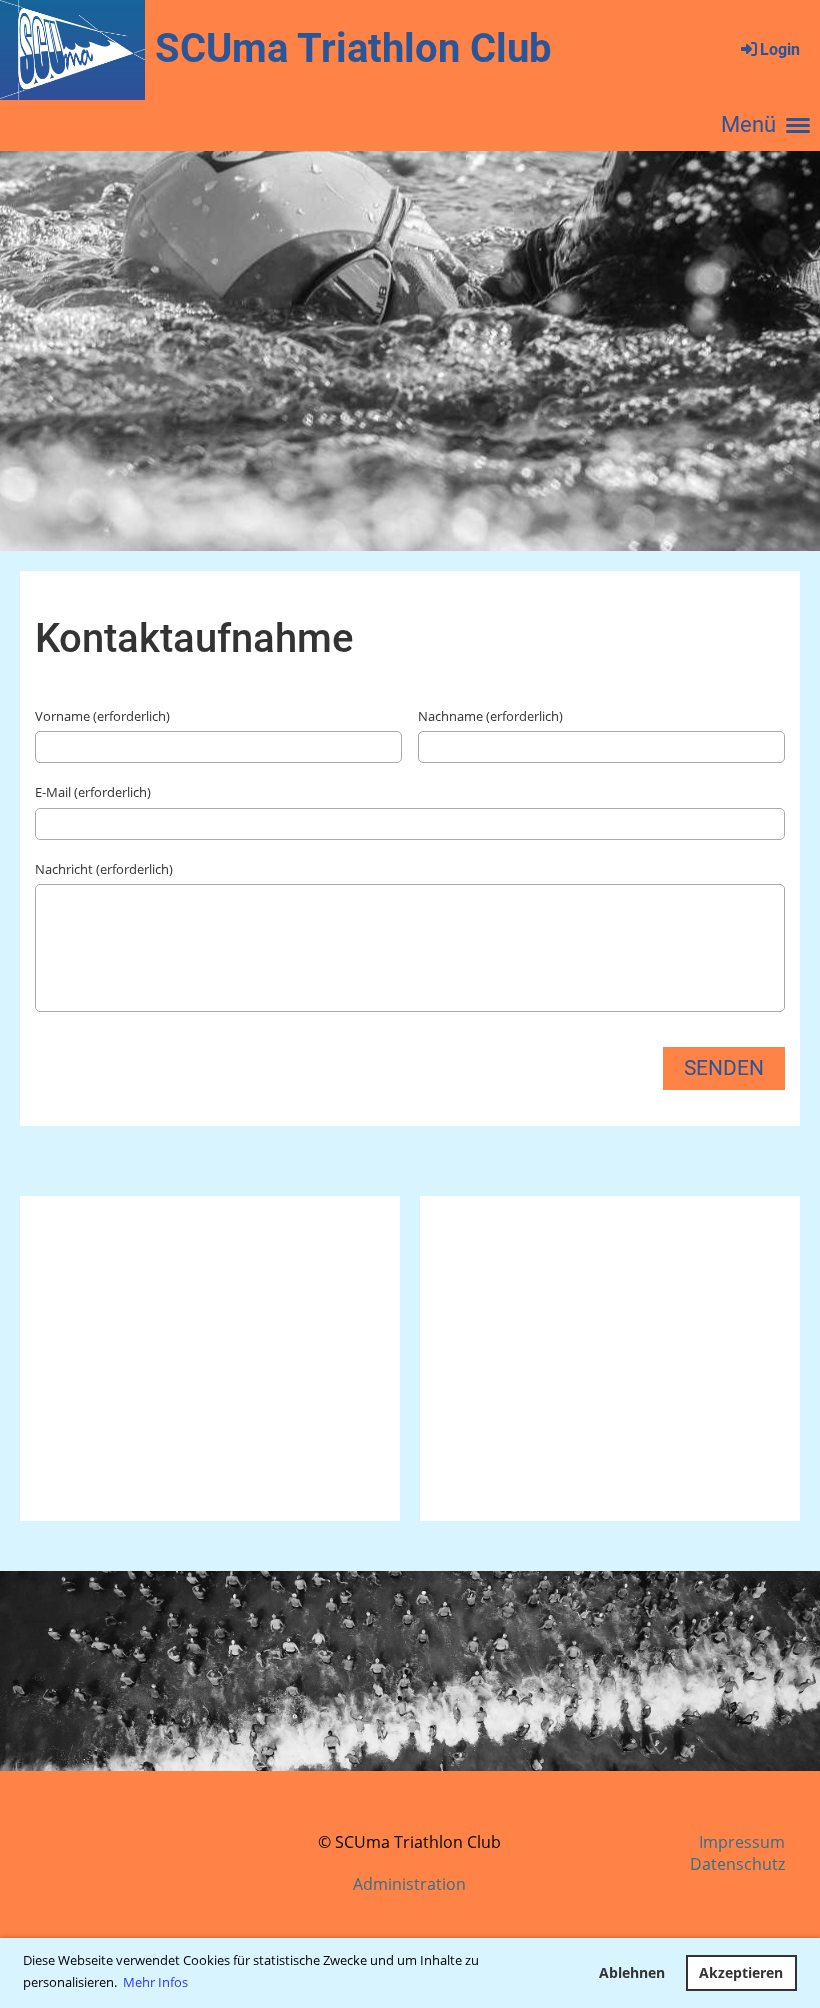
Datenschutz (737, 1864)
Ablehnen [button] (632, 1972)
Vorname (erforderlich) (102, 716)
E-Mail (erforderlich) (93, 792)
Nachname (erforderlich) (490, 716)
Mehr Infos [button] (155, 1982)
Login (780, 49)
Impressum (742, 1842)
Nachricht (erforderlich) (104, 869)
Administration (409, 1884)
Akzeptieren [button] (741, 1972)
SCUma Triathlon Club (353, 48)
